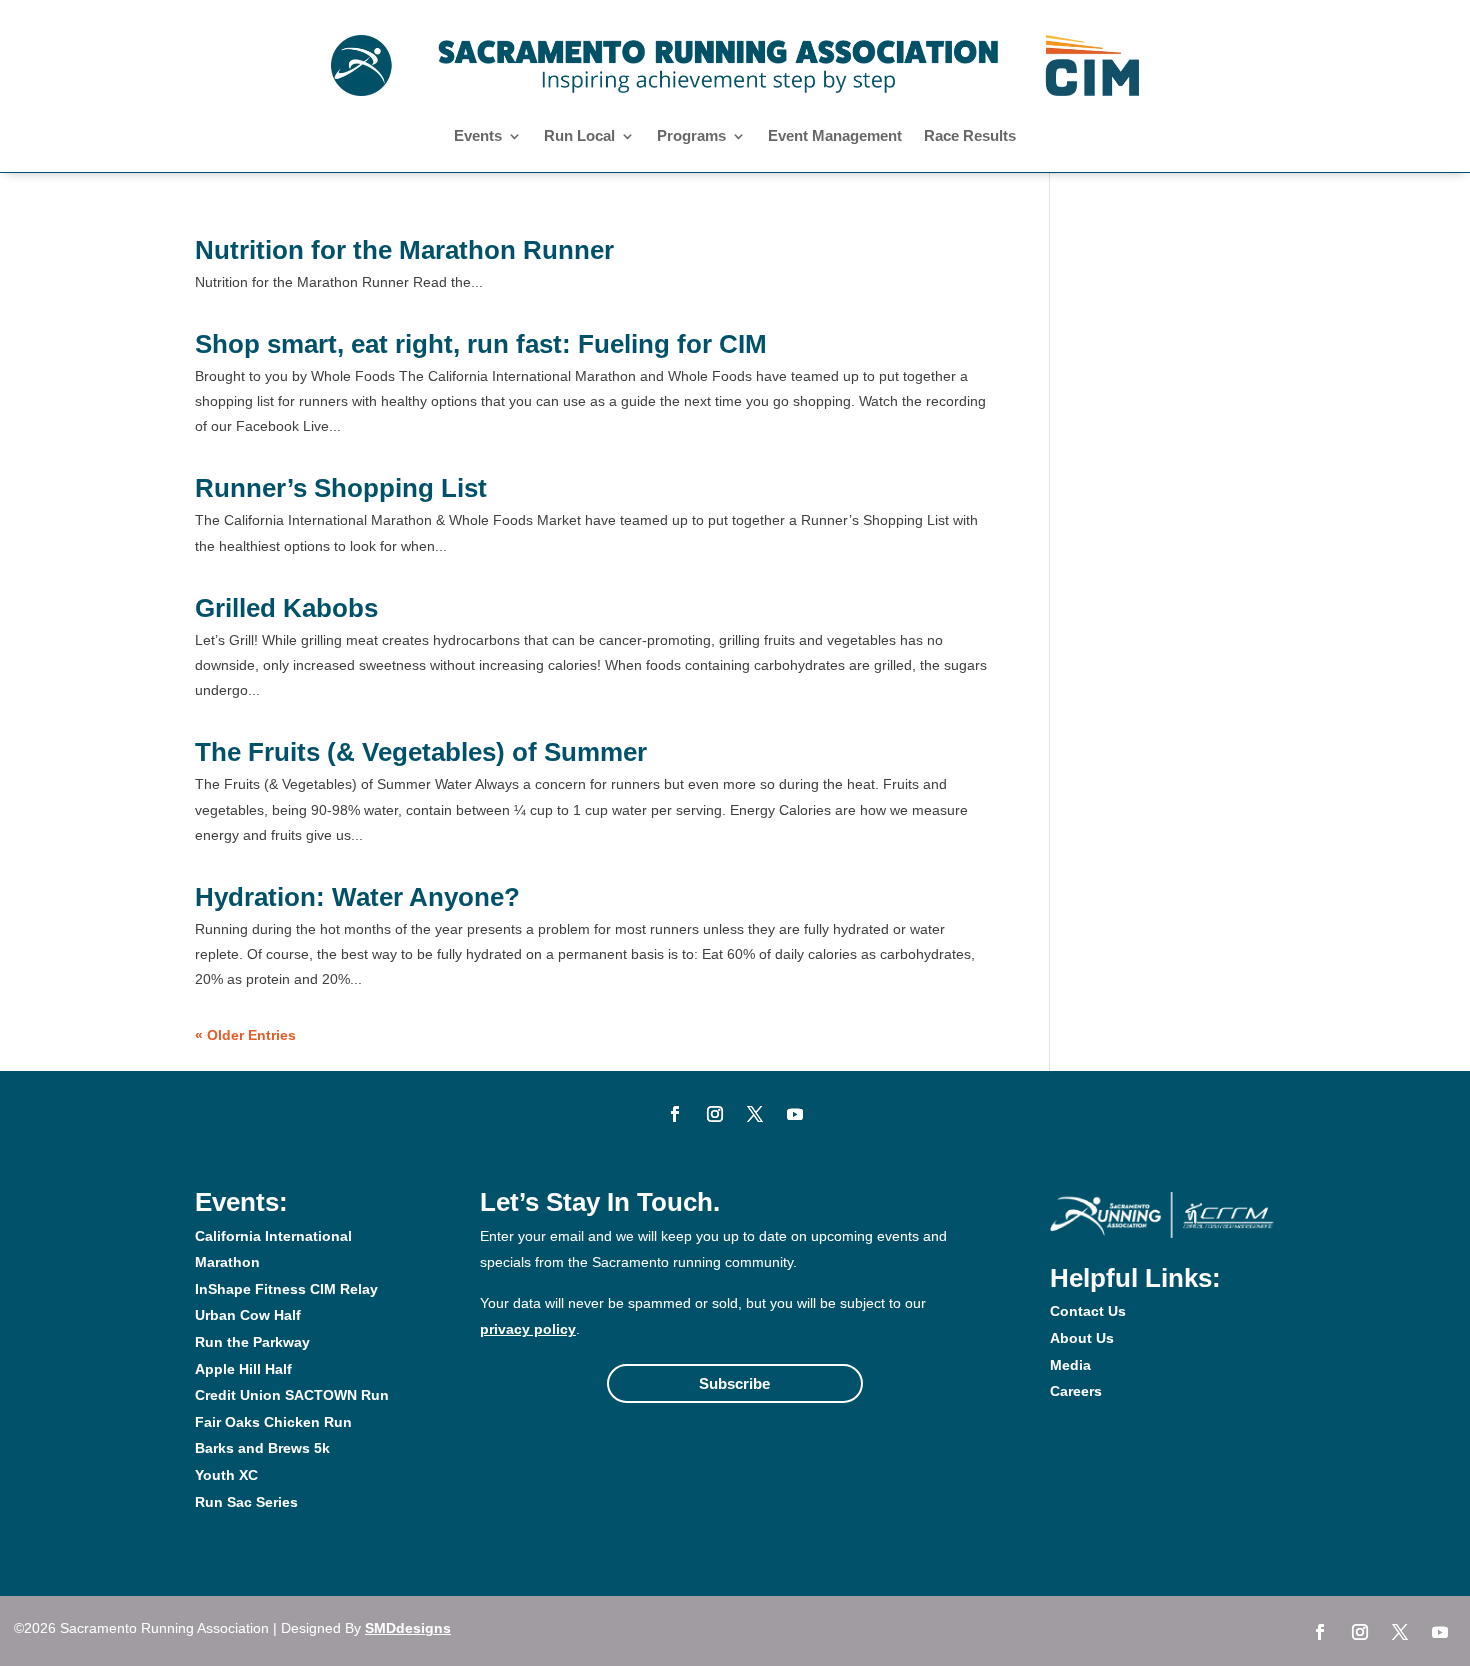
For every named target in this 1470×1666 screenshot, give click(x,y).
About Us (1082, 1338)
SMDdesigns (408, 1628)
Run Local (579, 136)
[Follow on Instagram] (715, 1114)
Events (478, 136)
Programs (691, 136)
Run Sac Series (246, 1502)
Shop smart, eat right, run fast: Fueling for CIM (481, 344)
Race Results (970, 136)
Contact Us (1088, 1311)
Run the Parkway (252, 1342)
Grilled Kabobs (286, 608)
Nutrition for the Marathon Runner (404, 250)
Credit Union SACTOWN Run (292, 1395)
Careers (1076, 1391)
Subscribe (734, 1383)
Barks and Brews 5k (262, 1448)
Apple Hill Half (243, 1369)
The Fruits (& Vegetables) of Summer (421, 752)
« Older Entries (245, 1035)
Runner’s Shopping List (341, 488)
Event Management (835, 136)
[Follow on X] (755, 1114)
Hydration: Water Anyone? (357, 897)
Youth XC (226, 1475)
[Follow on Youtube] (795, 1114)
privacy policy (528, 1329)
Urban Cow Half (248, 1315)
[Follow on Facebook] (675, 1114)
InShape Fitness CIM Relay (286, 1289)
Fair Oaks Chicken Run (273, 1422)
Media (1070, 1365)
